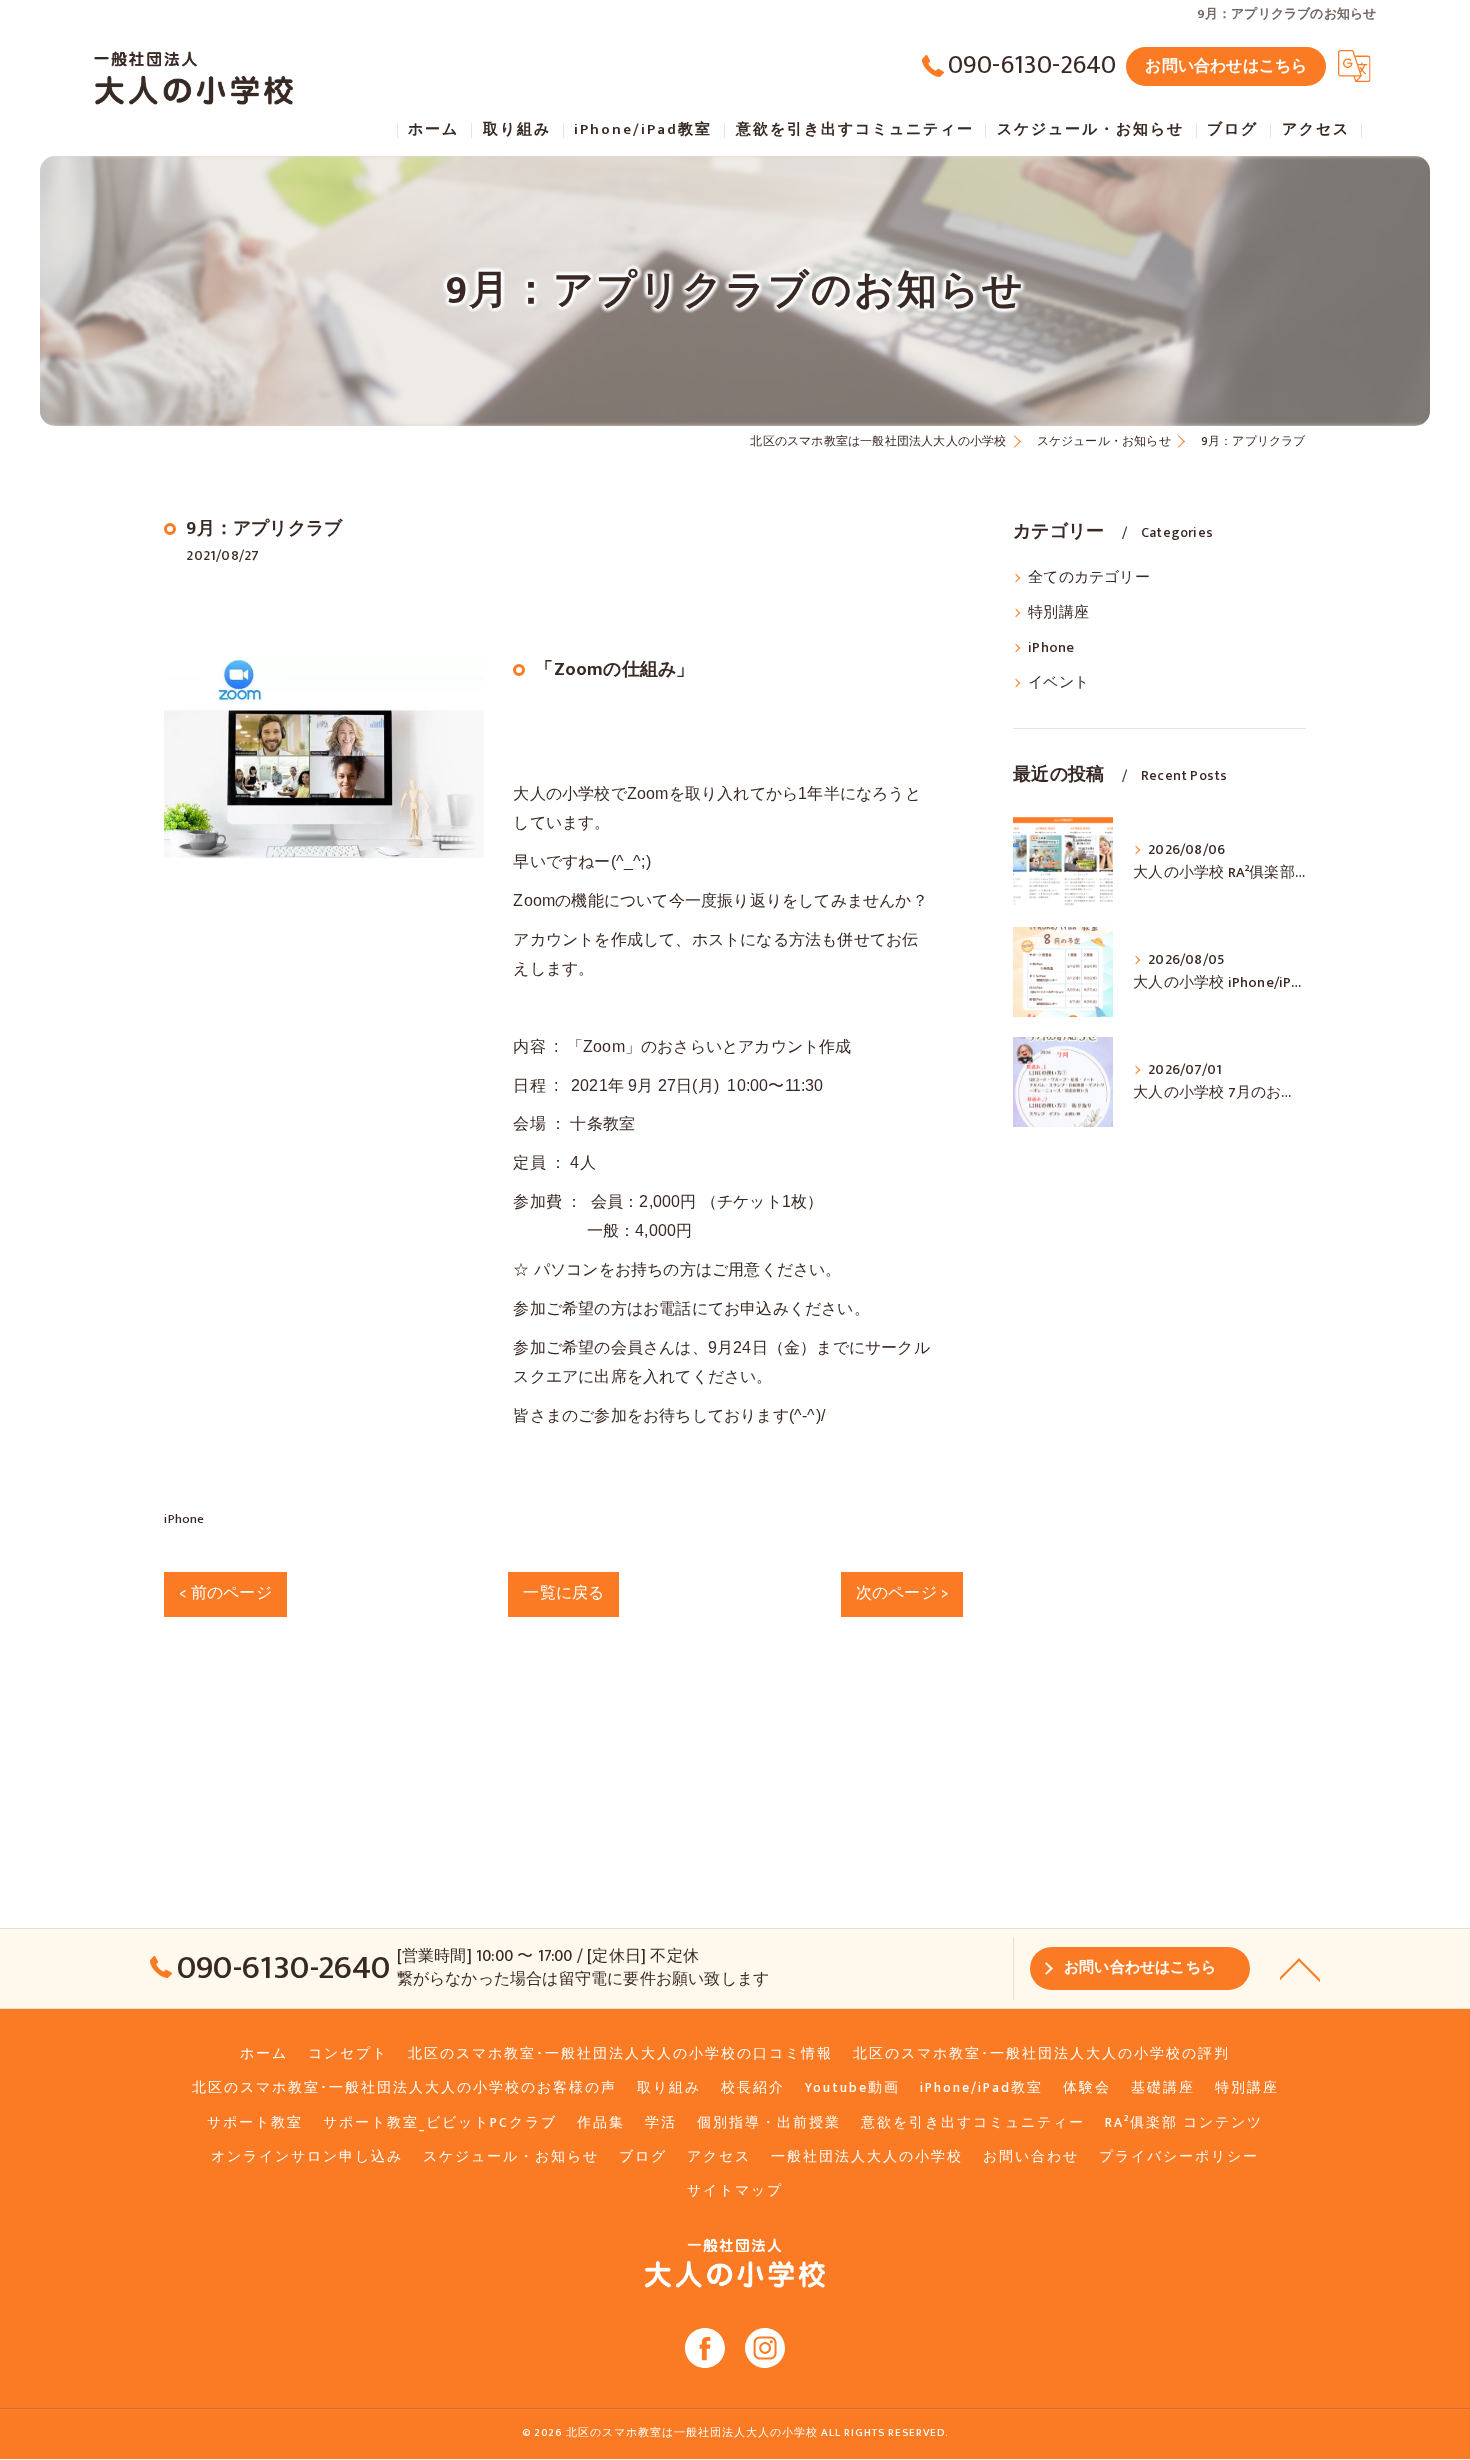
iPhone (184, 1519)
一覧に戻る (563, 1593)
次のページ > (902, 1593)
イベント (1058, 683)
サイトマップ (735, 2191)
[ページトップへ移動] (1300, 1968)
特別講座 (1058, 613)
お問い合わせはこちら (1226, 66)
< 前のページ (225, 1593)
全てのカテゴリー (1089, 578)
